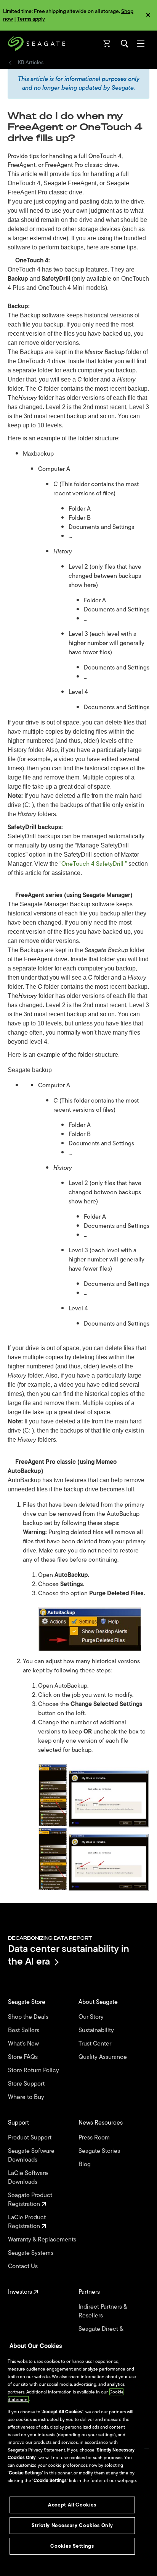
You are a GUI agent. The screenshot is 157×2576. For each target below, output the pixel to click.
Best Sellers (24, 2030)
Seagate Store (27, 2002)
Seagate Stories (100, 2151)
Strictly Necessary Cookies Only (72, 2525)
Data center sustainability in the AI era (69, 1955)
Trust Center (96, 2044)
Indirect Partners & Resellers (103, 2311)
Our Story (92, 2017)
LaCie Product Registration (27, 2222)
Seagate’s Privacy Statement (36, 2450)
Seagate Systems (31, 2253)
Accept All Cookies (72, 2505)
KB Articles (31, 63)
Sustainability (97, 2030)
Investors (21, 2292)
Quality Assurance (103, 2057)
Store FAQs (24, 2057)
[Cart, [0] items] (107, 44)
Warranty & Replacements (43, 2240)
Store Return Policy (34, 2071)
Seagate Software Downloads (31, 2156)
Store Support (27, 2084)
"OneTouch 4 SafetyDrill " (93, 864)
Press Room (95, 2138)
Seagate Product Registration (30, 2200)
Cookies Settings (72, 2546)
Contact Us (24, 2266)
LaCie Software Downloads (28, 2178)
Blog (85, 2164)
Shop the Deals (30, 2017)
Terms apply (31, 19)
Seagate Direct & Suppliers (101, 2333)
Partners (90, 2292)
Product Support (30, 2138)
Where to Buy (27, 2097)
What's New (24, 2044)
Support (19, 2123)
